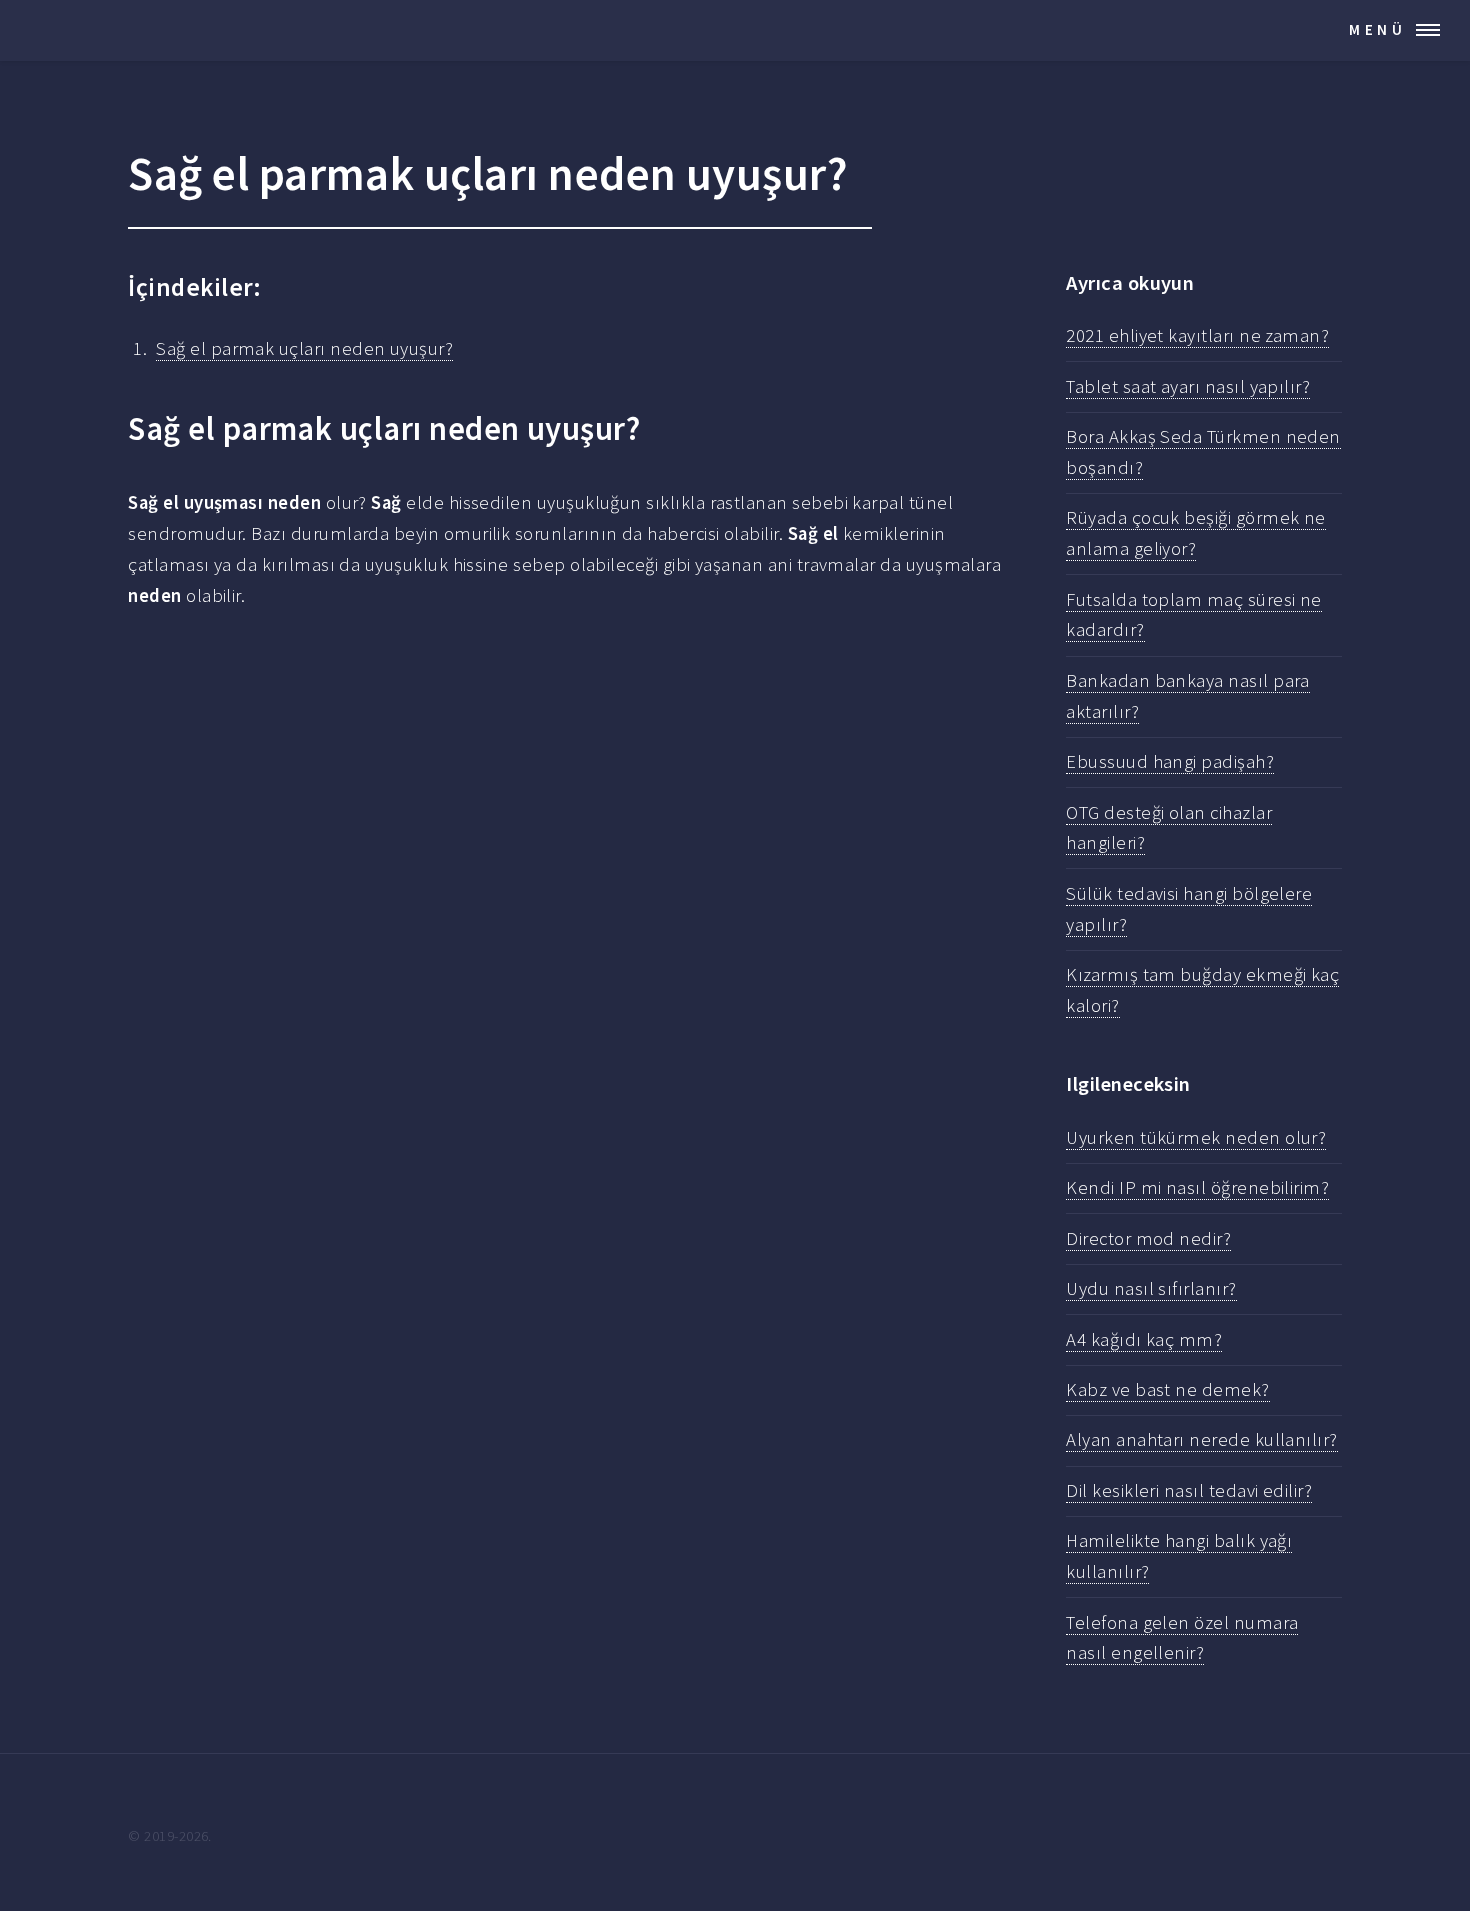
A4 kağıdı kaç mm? (1144, 1339)
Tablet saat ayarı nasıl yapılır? (1188, 386)
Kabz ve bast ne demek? (1167, 1389)
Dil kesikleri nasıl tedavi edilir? (1189, 1490)
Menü (1378, 29)
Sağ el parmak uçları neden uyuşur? (304, 348)
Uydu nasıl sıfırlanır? (1151, 1288)
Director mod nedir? (1148, 1238)
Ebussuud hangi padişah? (1170, 761)
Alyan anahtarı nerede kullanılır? (1201, 1439)
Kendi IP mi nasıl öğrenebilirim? (1197, 1187)
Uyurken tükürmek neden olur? (1196, 1137)
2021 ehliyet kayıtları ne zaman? (1197, 335)
